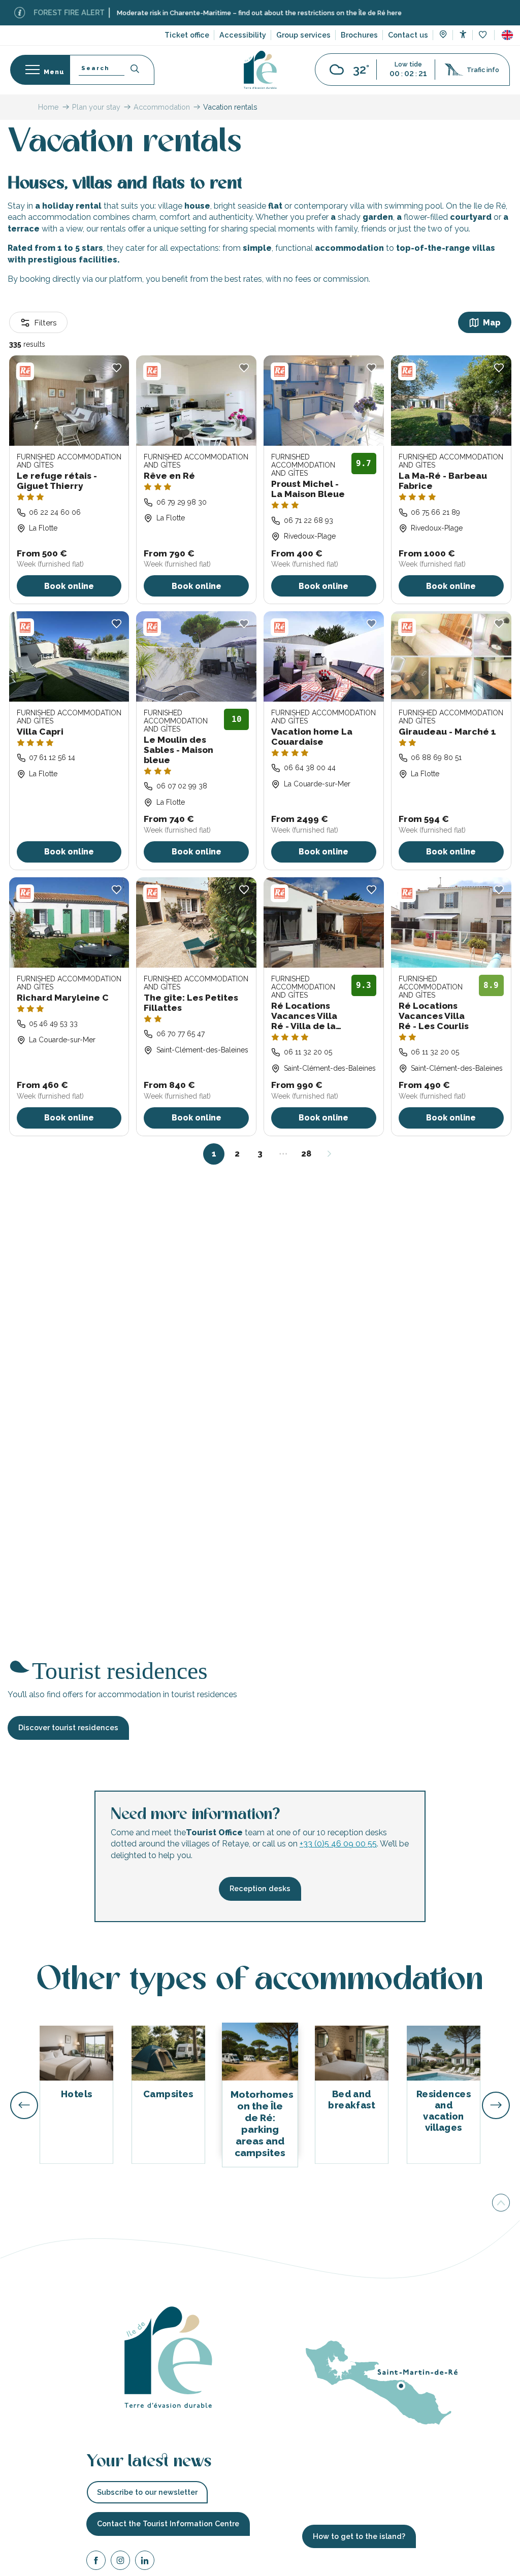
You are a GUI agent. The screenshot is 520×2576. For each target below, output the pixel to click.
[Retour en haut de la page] (501, 2203)
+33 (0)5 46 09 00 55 (338, 1844)
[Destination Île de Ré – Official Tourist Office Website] (260, 70)
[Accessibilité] (463, 34)
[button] (507, 35)
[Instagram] (120, 2562)
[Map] (443, 36)
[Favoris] (484, 35)
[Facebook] (96, 2562)
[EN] (507, 35)
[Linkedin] (145, 2562)
